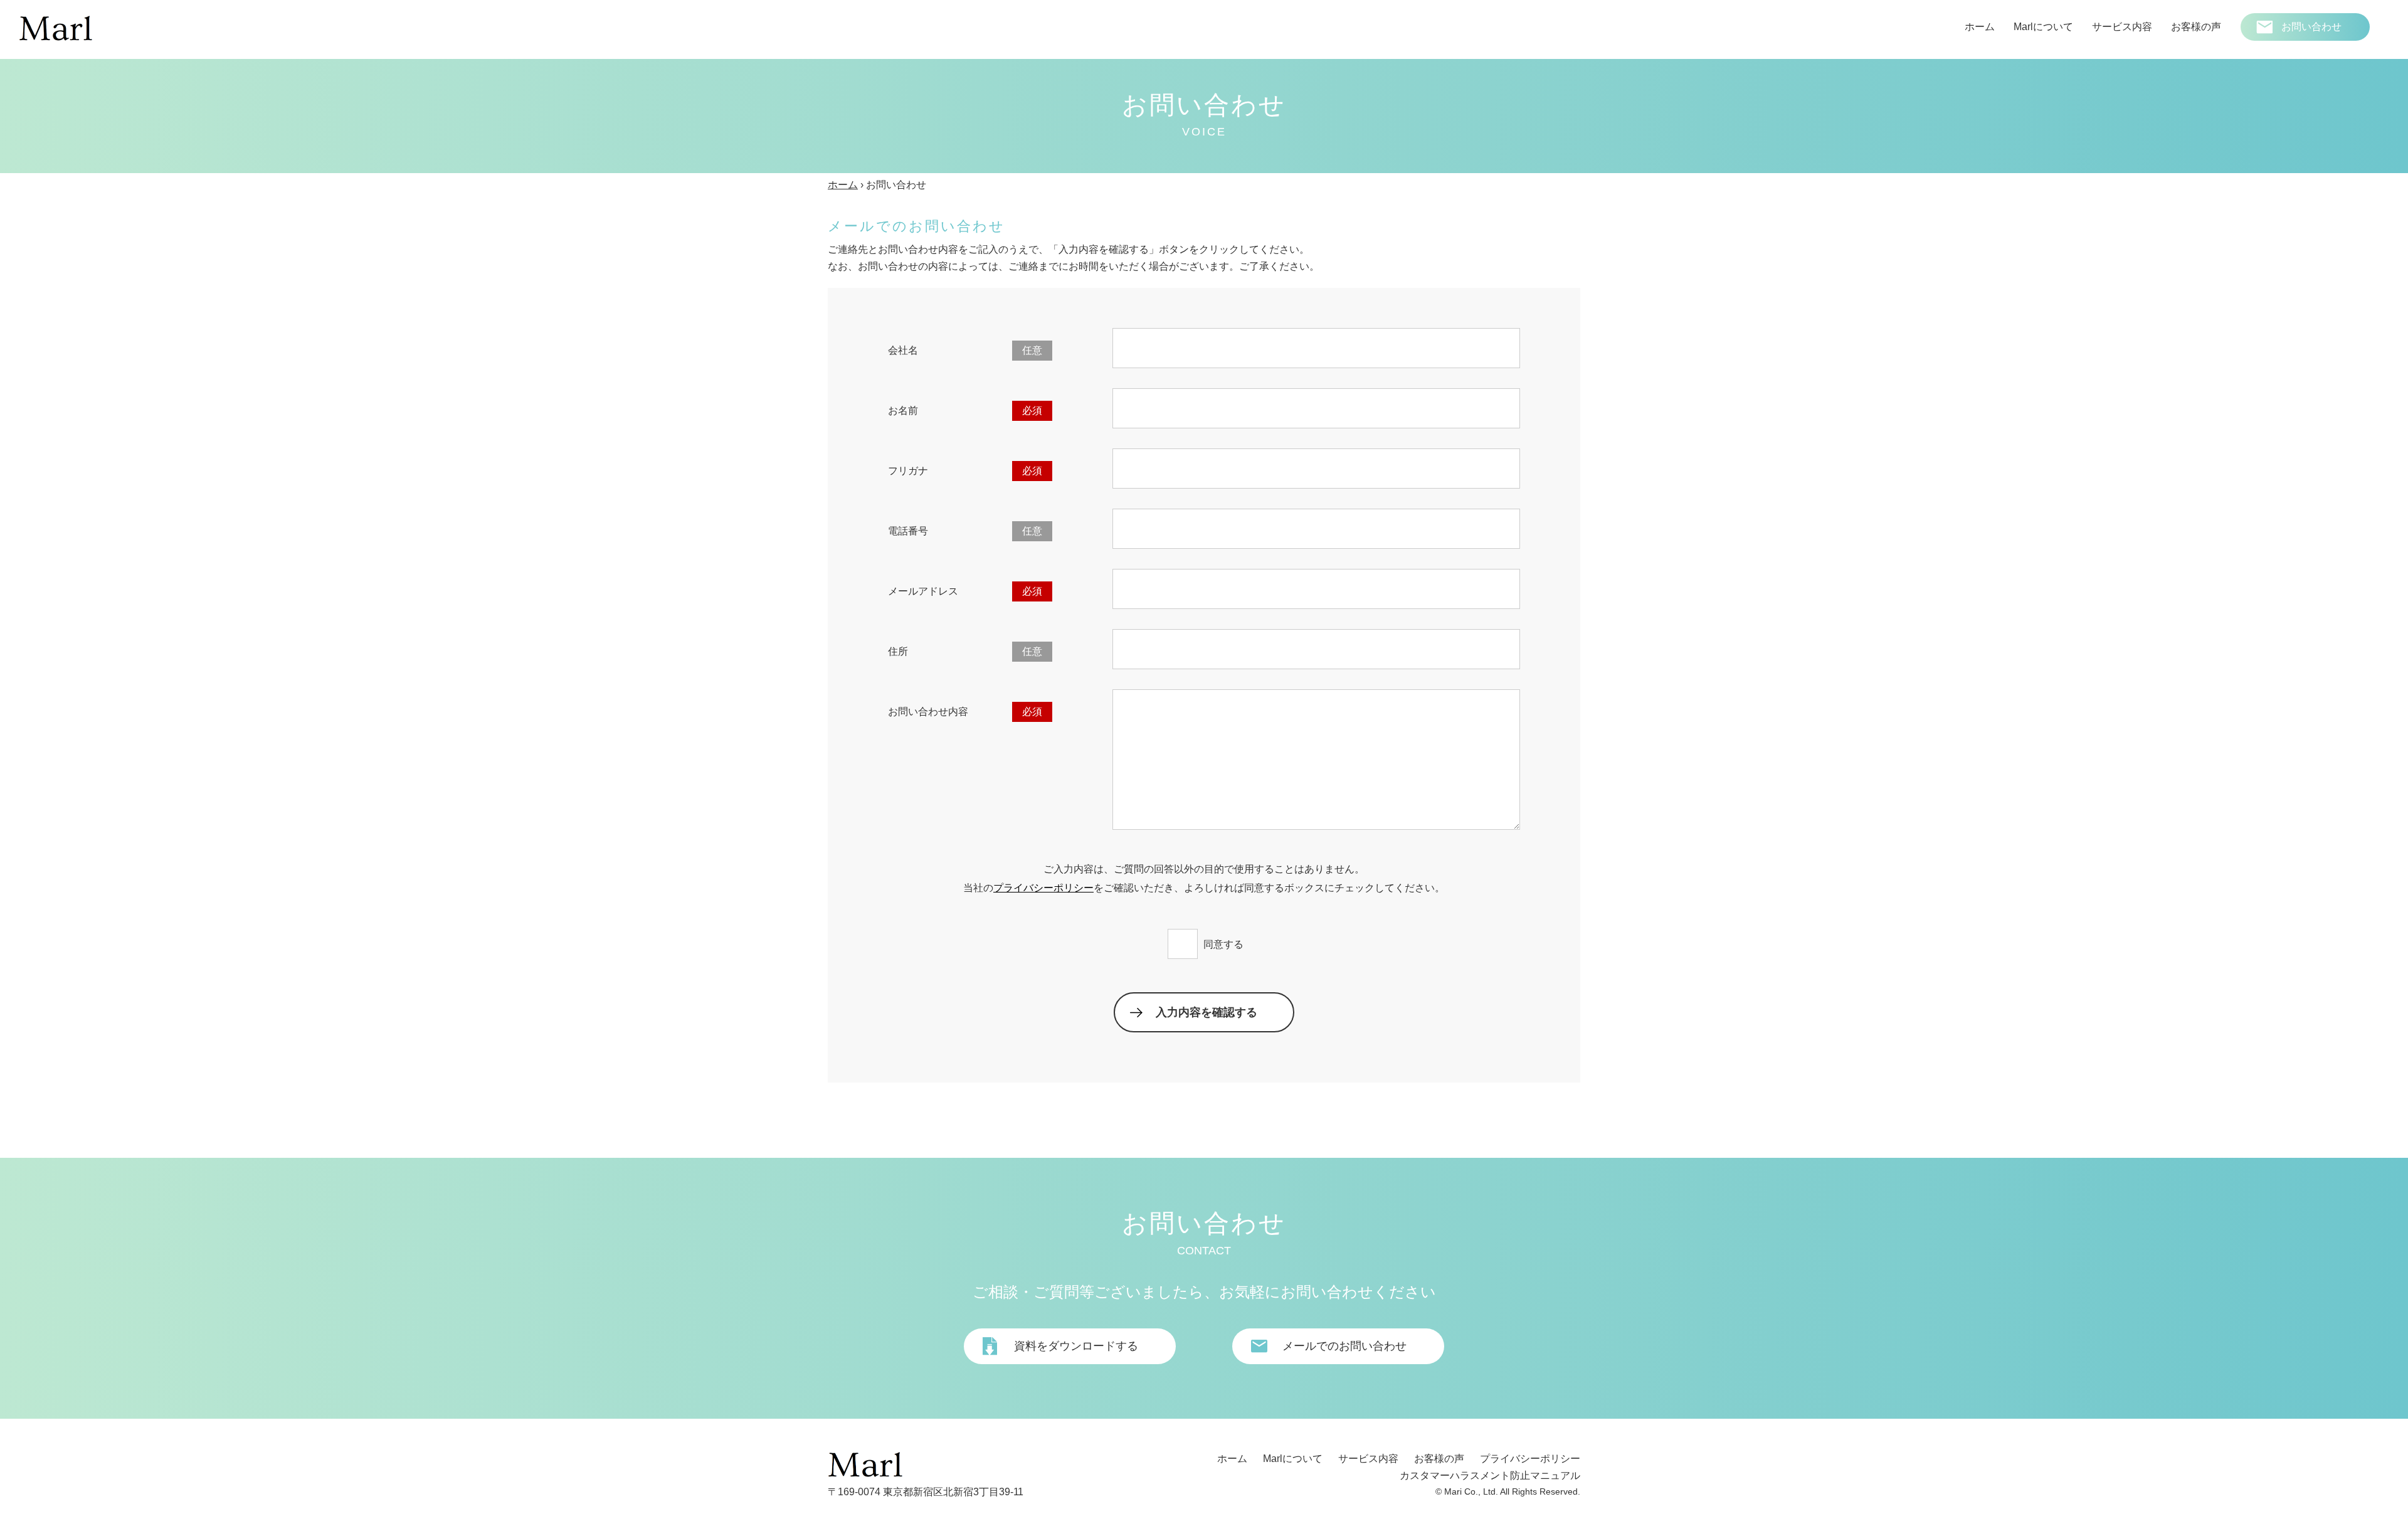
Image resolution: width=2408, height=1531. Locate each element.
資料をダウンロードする (1076, 1346)
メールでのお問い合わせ (1344, 1346)
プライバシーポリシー (1043, 888)
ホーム (843, 185)
